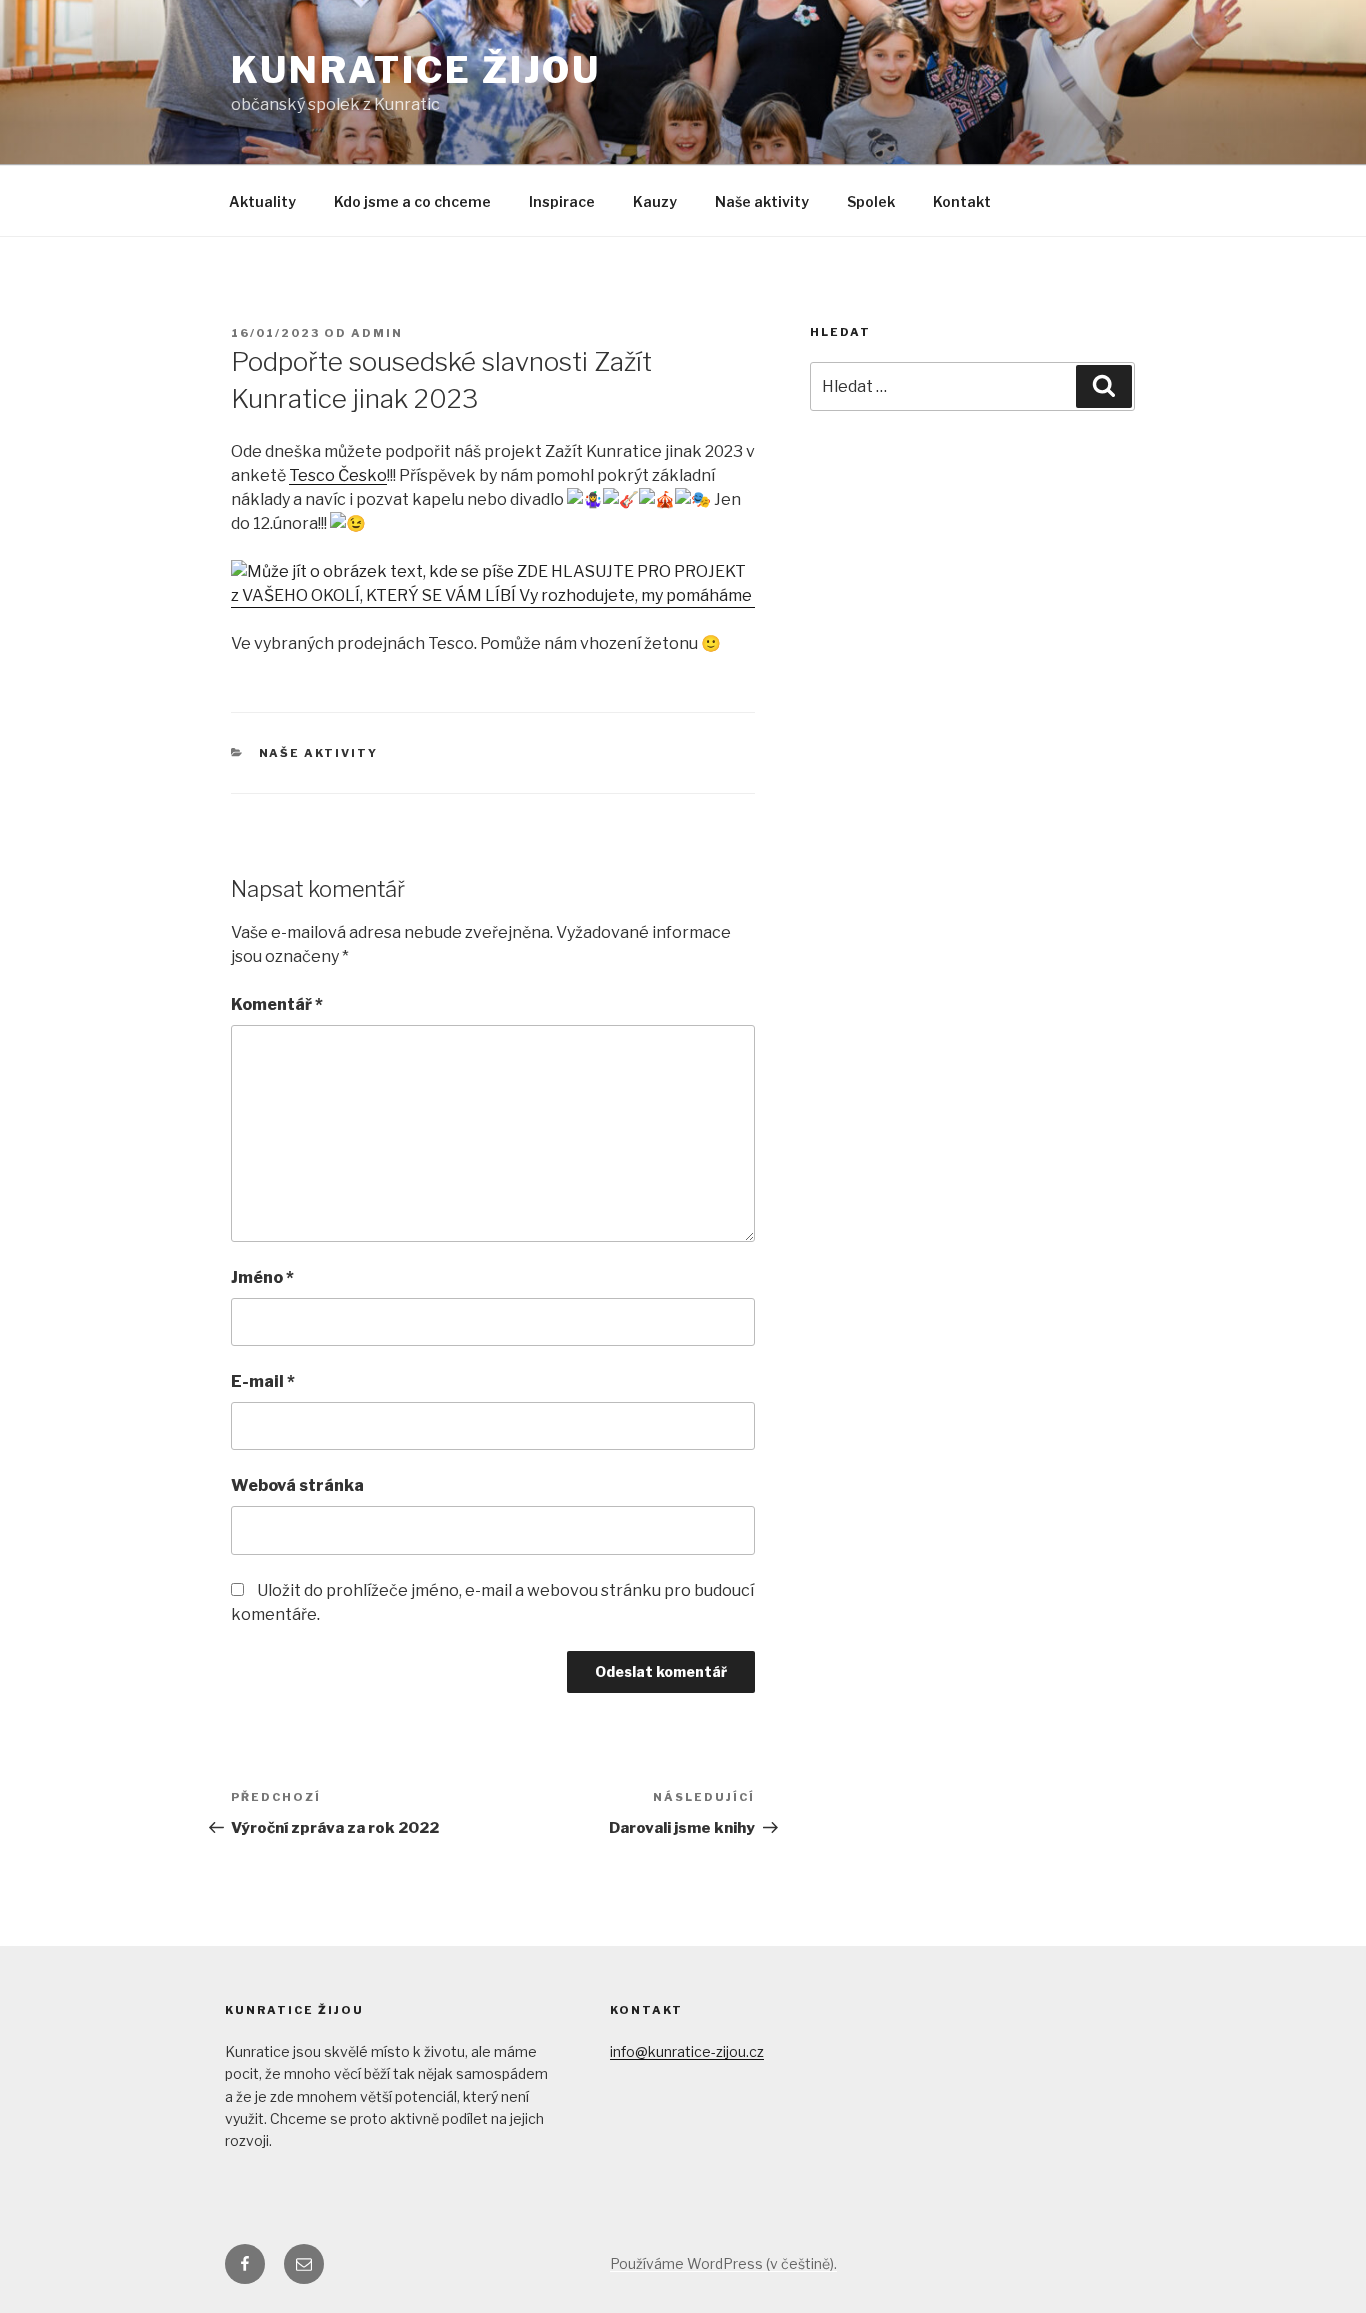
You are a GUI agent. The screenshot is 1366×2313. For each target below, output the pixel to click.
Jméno (262, 1277)
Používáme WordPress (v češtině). (723, 2263)
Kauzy (655, 201)
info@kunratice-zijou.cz (687, 2051)
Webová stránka (297, 1485)
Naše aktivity (762, 201)
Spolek (871, 201)
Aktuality (262, 201)
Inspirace (562, 201)
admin (377, 333)
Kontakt (962, 201)
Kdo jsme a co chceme (412, 201)
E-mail (263, 1381)
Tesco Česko (338, 475)
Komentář (277, 1004)
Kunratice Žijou (416, 70)
